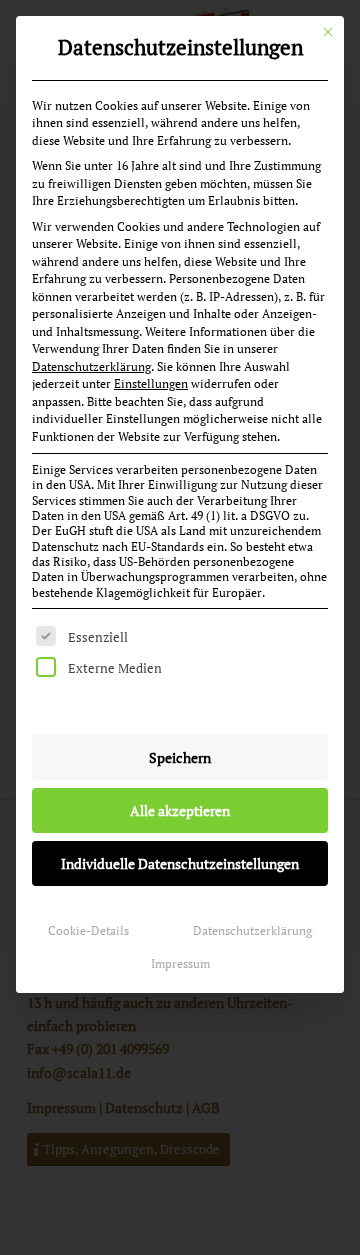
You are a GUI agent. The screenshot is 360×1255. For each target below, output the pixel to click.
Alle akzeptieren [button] (180, 810)
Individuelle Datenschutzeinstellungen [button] (180, 863)
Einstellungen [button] (151, 383)
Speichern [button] (180, 757)
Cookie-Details (88, 930)
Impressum (180, 963)
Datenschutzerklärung (91, 366)
